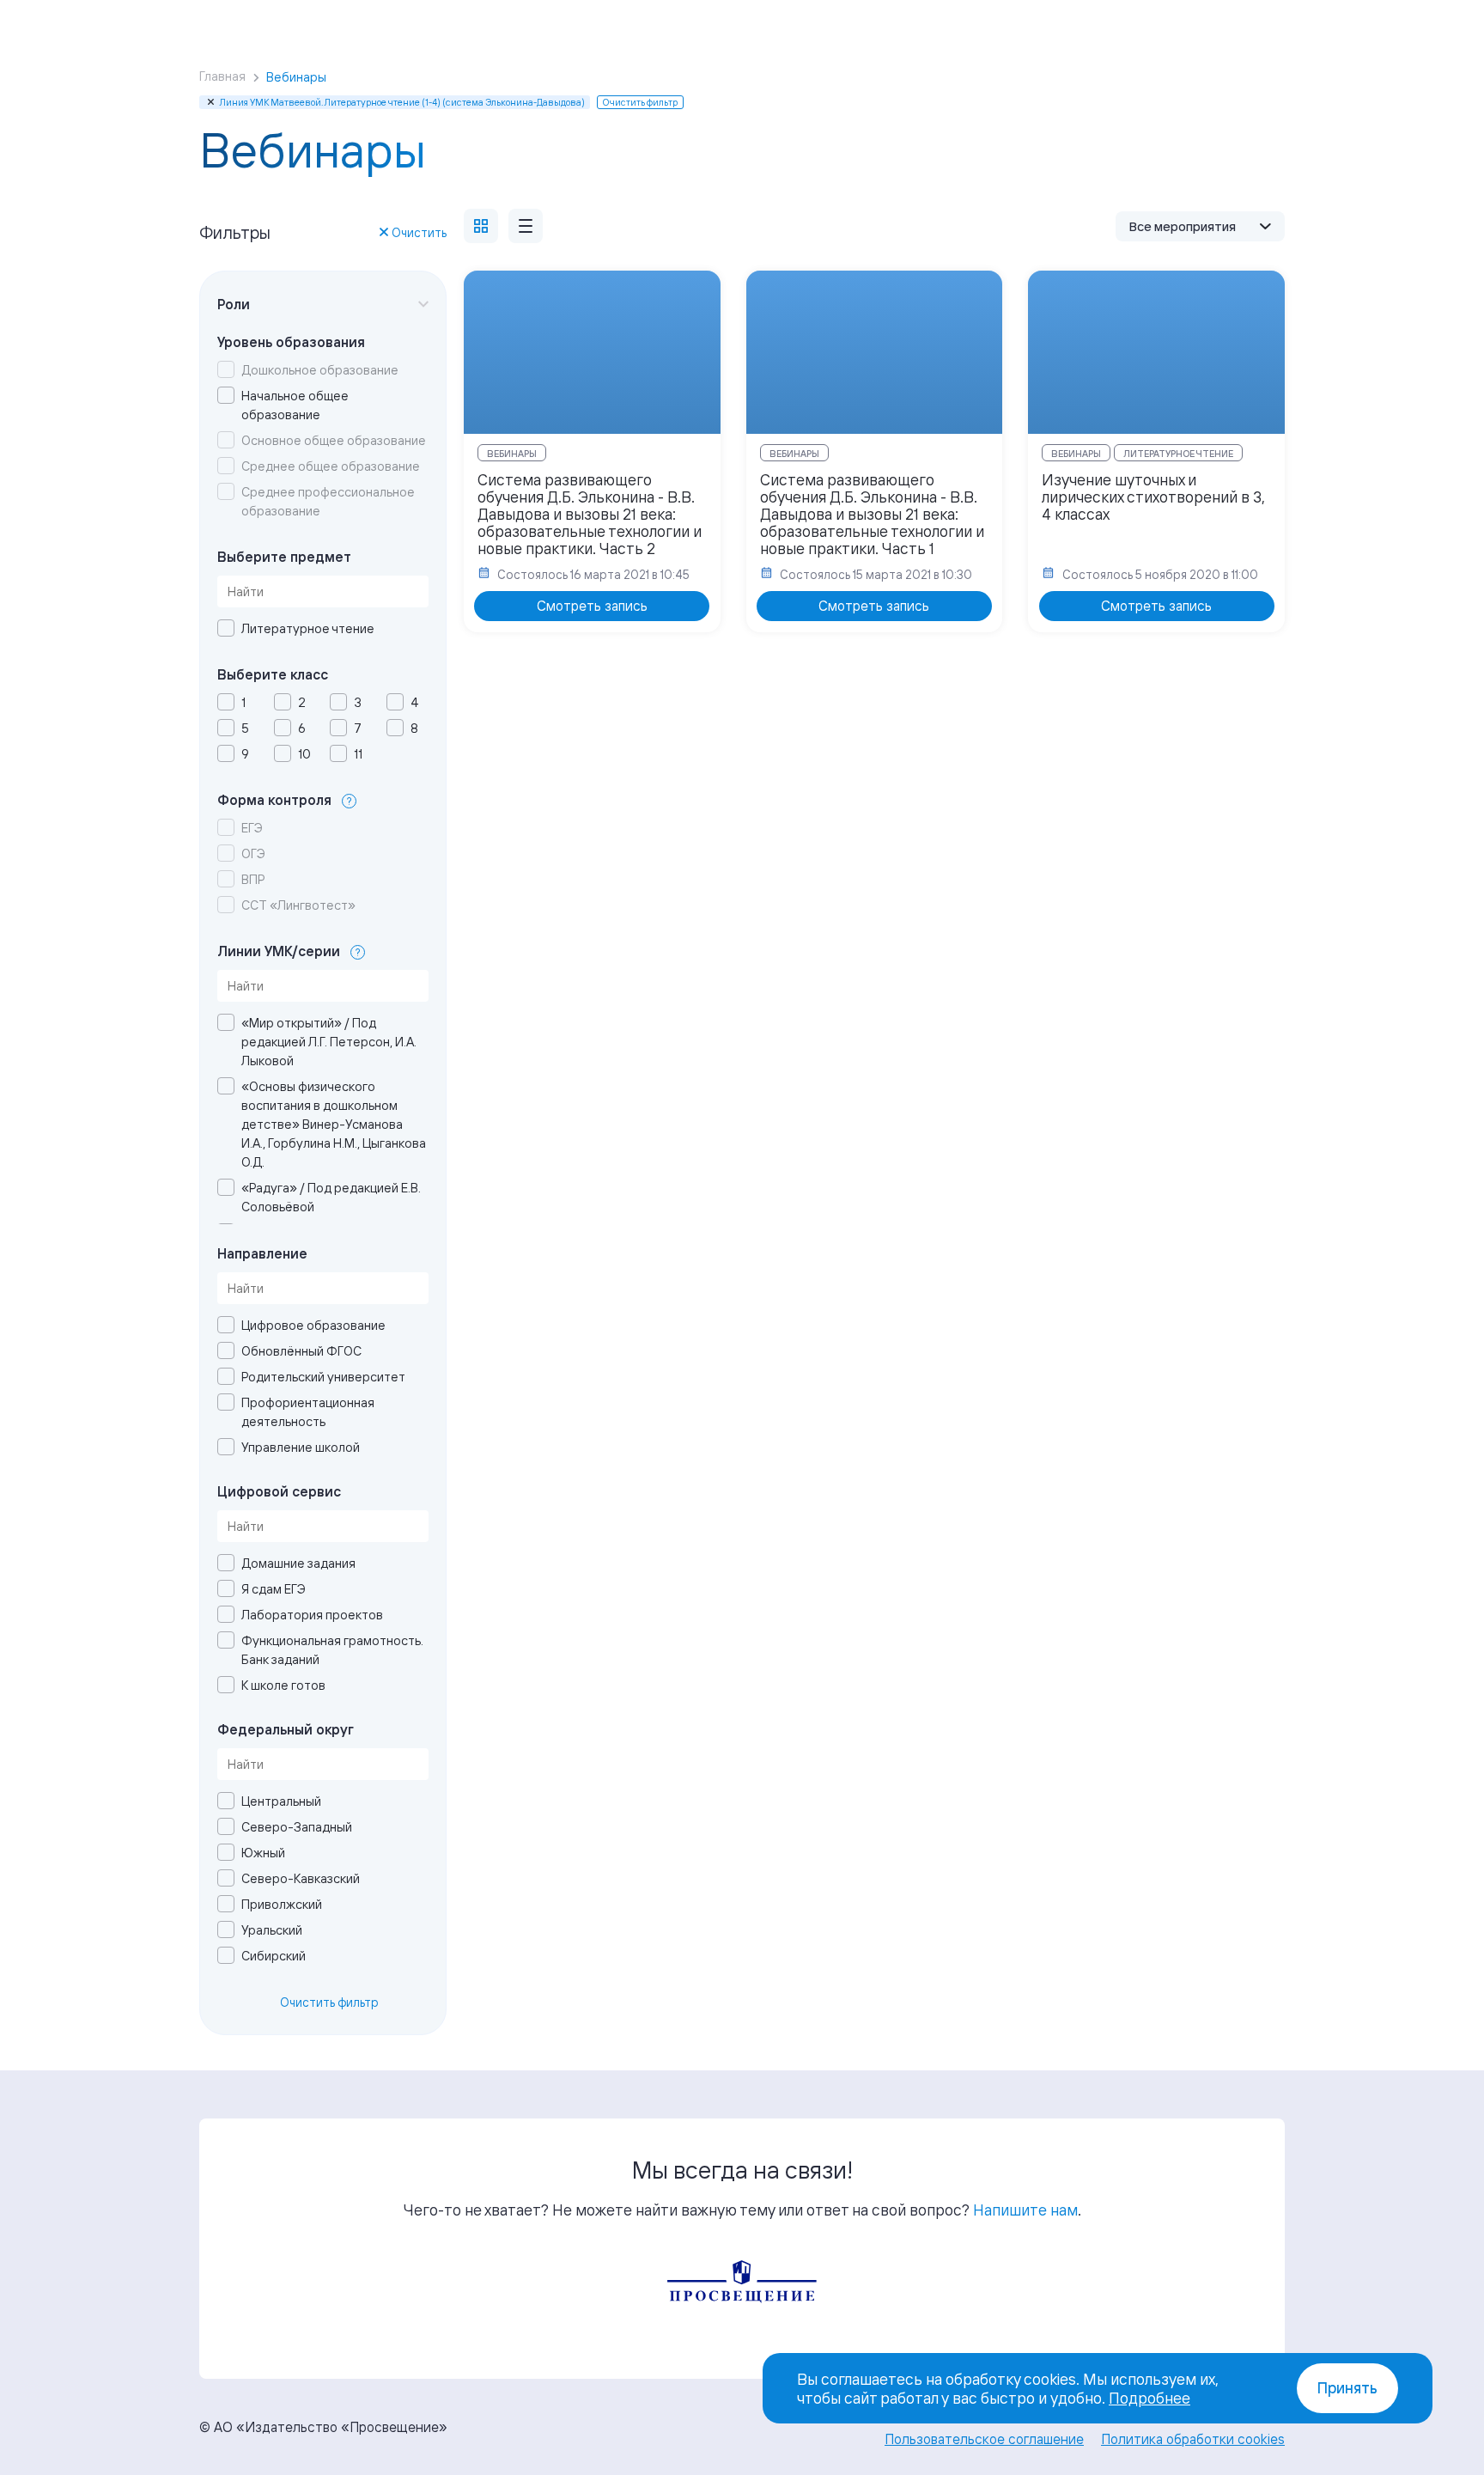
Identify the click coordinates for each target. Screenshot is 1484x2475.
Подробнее (1149, 2398)
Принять (1347, 2388)
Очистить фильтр (329, 2002)
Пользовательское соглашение (984, 2439)
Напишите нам (1025, 2210)
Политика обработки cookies (1193, 2439)
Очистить (419, 232)
